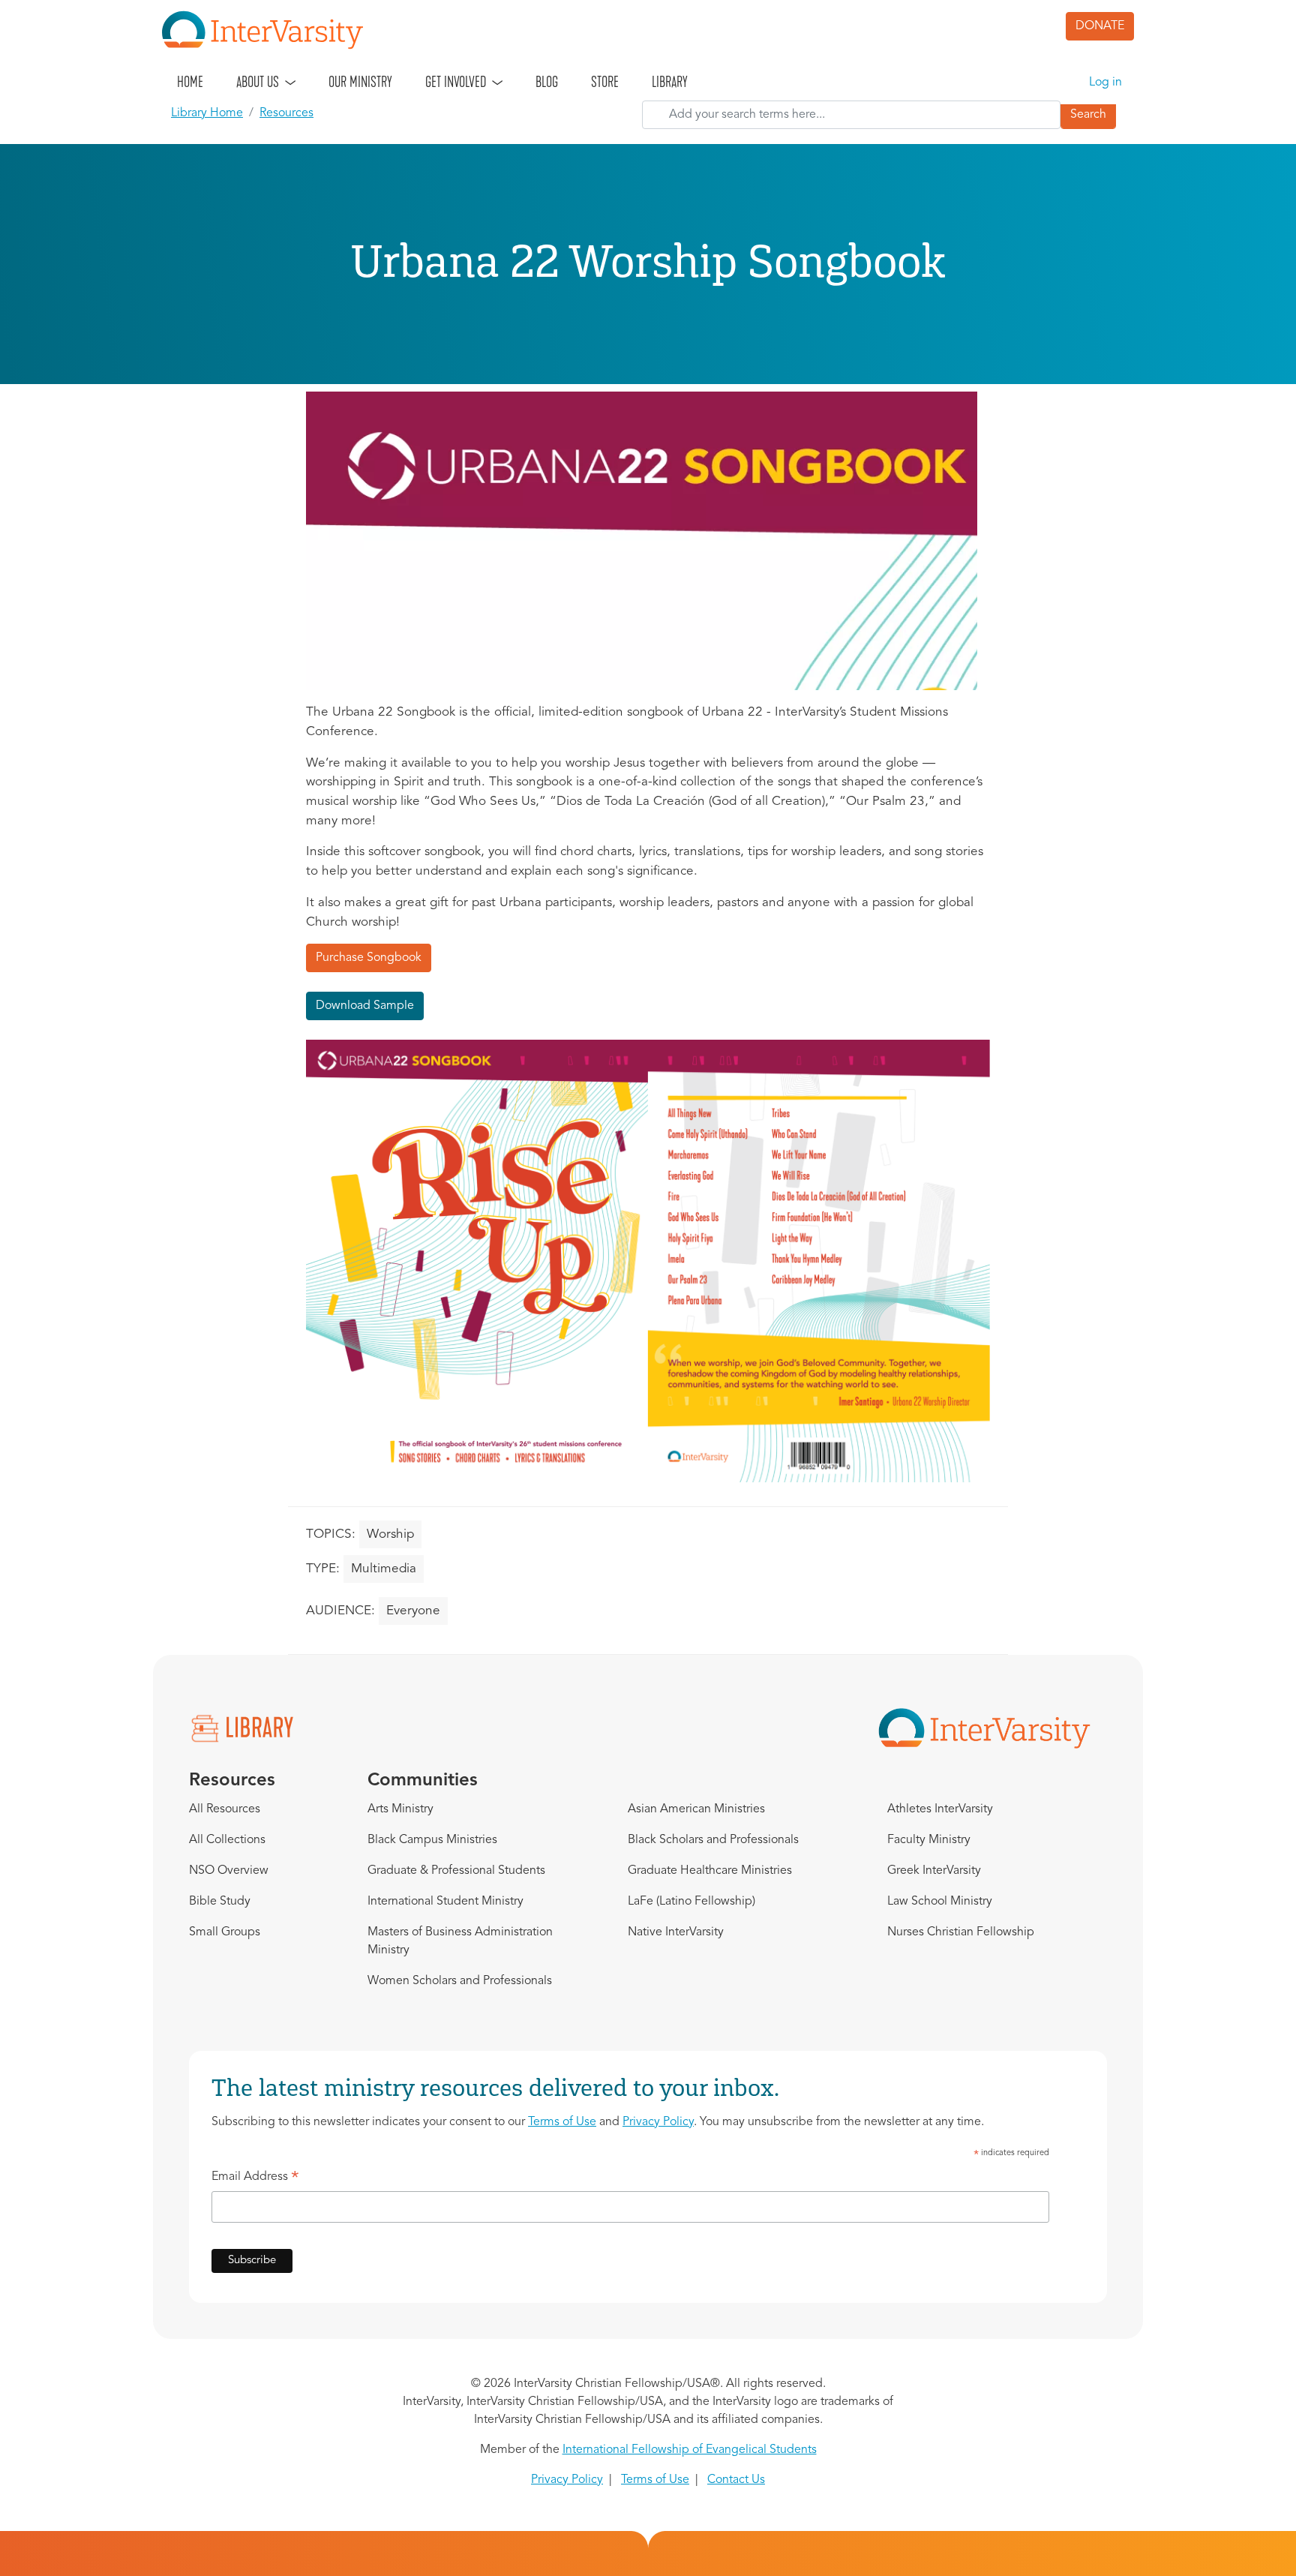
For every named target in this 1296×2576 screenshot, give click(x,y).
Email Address (255, 2179)
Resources (286, 113)
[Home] (268, 30)
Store (605, 82)
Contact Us (736, 2480)
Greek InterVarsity (934, 1871)
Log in (1105, 83)
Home (190, 82)
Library (670, 82)
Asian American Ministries (696, 1809)
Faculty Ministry (929, 1840)
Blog (547, 82)
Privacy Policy (658, 2122)
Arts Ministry (400, 1809)
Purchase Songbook (369, 958)
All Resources (225, 1809)
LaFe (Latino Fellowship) (691, 1902)
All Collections (227, 1840)
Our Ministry (360, 82)
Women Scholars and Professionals (460, 1981)
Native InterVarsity (676, 1932)
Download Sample (365, 1006)
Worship (390, 1534)
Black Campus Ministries (432, 1840)
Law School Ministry (940, 1902)
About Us (258, 82)
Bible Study (220, 1902)
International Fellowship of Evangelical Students (690, 2450)
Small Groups (225, 1932)
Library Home (207, 113)
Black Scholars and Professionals (713, 1840)
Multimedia (384, 1569)
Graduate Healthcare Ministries (710, 1871)
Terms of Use (562, 2122)
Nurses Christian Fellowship (961, 1932)
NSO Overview (229, 1871)
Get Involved (456, 82)
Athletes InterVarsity (940, 1809)
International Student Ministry (445, 1902)
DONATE (1100, 26)
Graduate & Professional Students (456, 1871)
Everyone (413, 1611)
